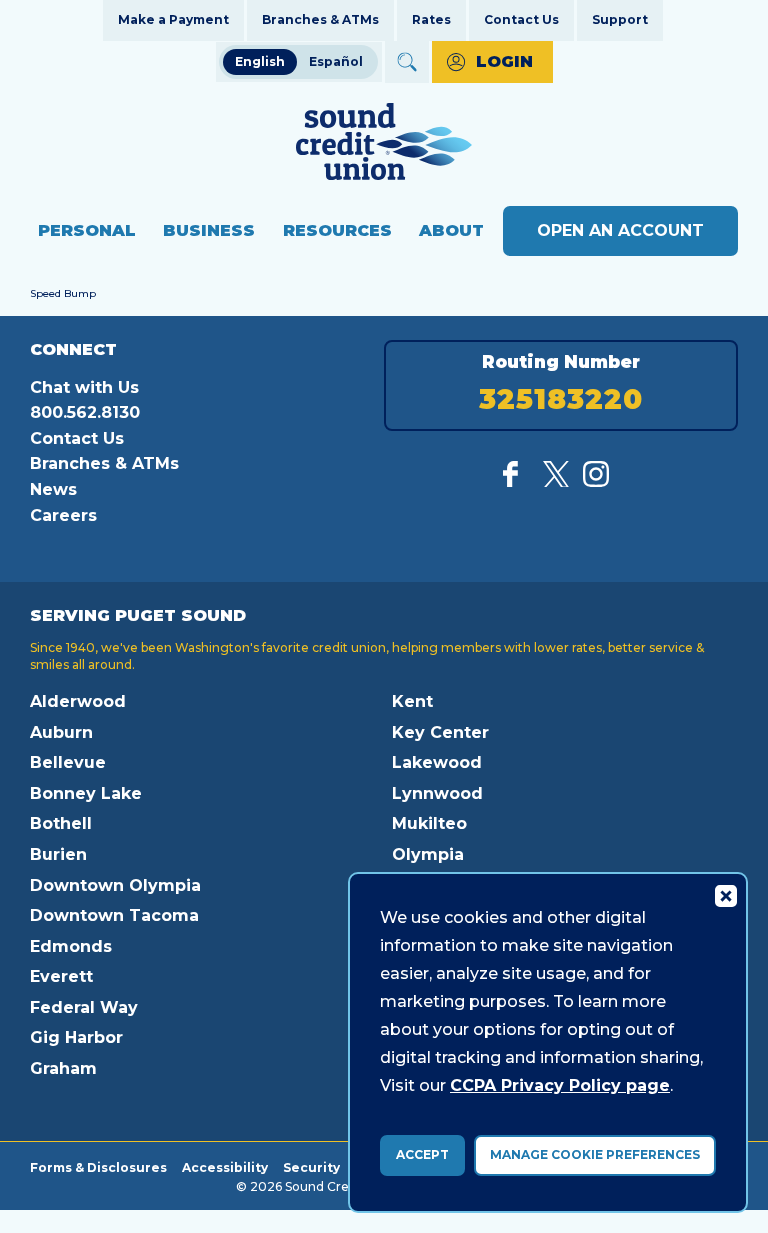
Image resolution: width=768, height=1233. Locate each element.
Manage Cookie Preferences (595, 1154)
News (53, 489)
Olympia (428, 854)
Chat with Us (84, 387)
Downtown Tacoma (114, 915)
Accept (422, 1154)
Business (209, 230)
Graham (63, 1068)
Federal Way (84, 1007)
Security (311, 1167)
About (451, 230)
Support (620, 19)
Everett (61, 976)
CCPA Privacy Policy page (560, 1085)
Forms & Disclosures (98, 1167)
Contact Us (521, 19)
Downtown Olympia (115, 885)
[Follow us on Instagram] (596, 481)
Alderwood (78, 701)
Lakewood (437, 762)
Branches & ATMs (320, 19)
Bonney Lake (86, 793)
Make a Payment (173, 19)
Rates (431, 19)
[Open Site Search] (407, 62)
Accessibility (225, 1167)
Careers (63, 515)
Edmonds (71, 946)
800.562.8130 (85, 412)
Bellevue (68, 762)
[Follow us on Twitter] (556, 481)
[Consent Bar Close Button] (725, 895)
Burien (58, 854)
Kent (412, 701)
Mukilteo (429, 823)
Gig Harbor (76, 1037)
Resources (337, 230)
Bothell (61, 823)
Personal (87, 230)
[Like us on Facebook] (516, 481)
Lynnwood (437, 793)
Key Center (440, 732)
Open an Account (620, 230)
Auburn (61, 732)
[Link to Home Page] (384, 144)
